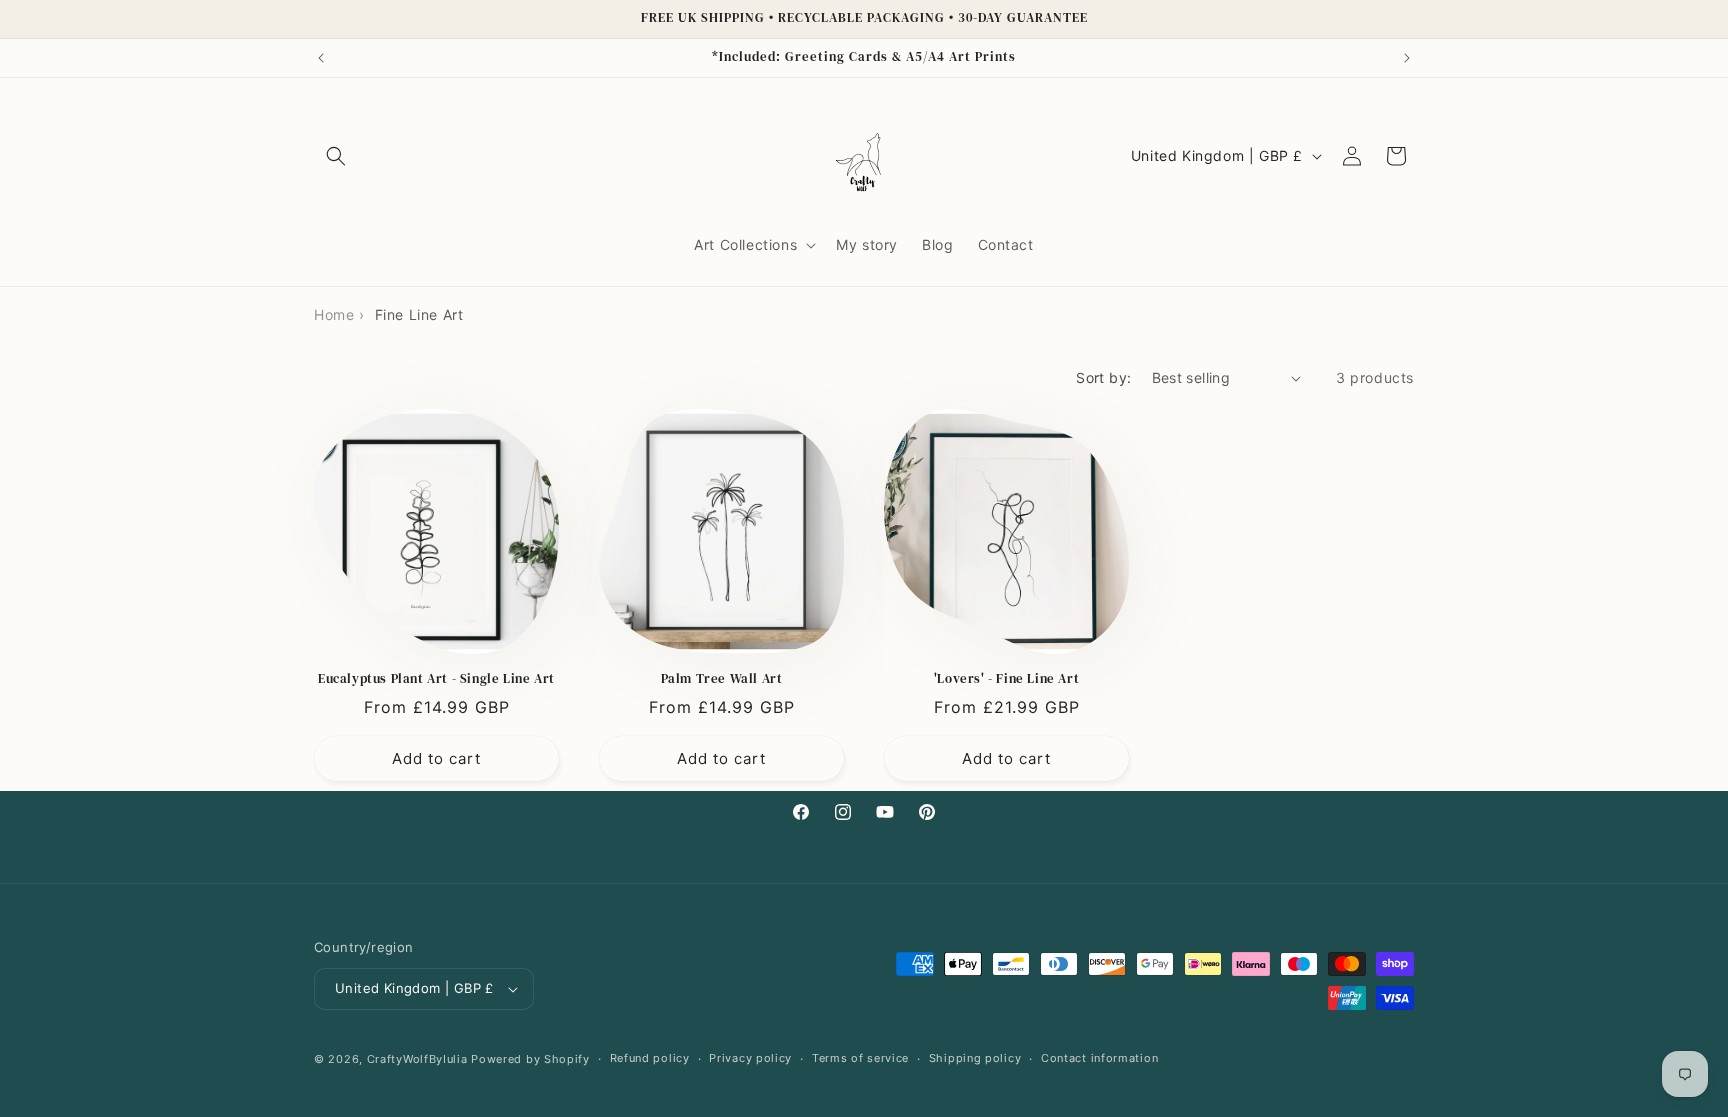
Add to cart (436, 758)
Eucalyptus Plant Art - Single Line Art (436, 679)
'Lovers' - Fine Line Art (1006, 679)
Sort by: (1103, 377)
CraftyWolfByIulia (417, 1059)
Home (334, 314)
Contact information (1099, 1058)
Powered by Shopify (530, 1059)
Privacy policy (750, 1058)
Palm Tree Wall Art (722, 679)
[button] (336, 156)
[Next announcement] (1407, 58)
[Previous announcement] (321, 58)
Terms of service (860, 1058)
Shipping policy (975, 1058)
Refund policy (650, 1058)
